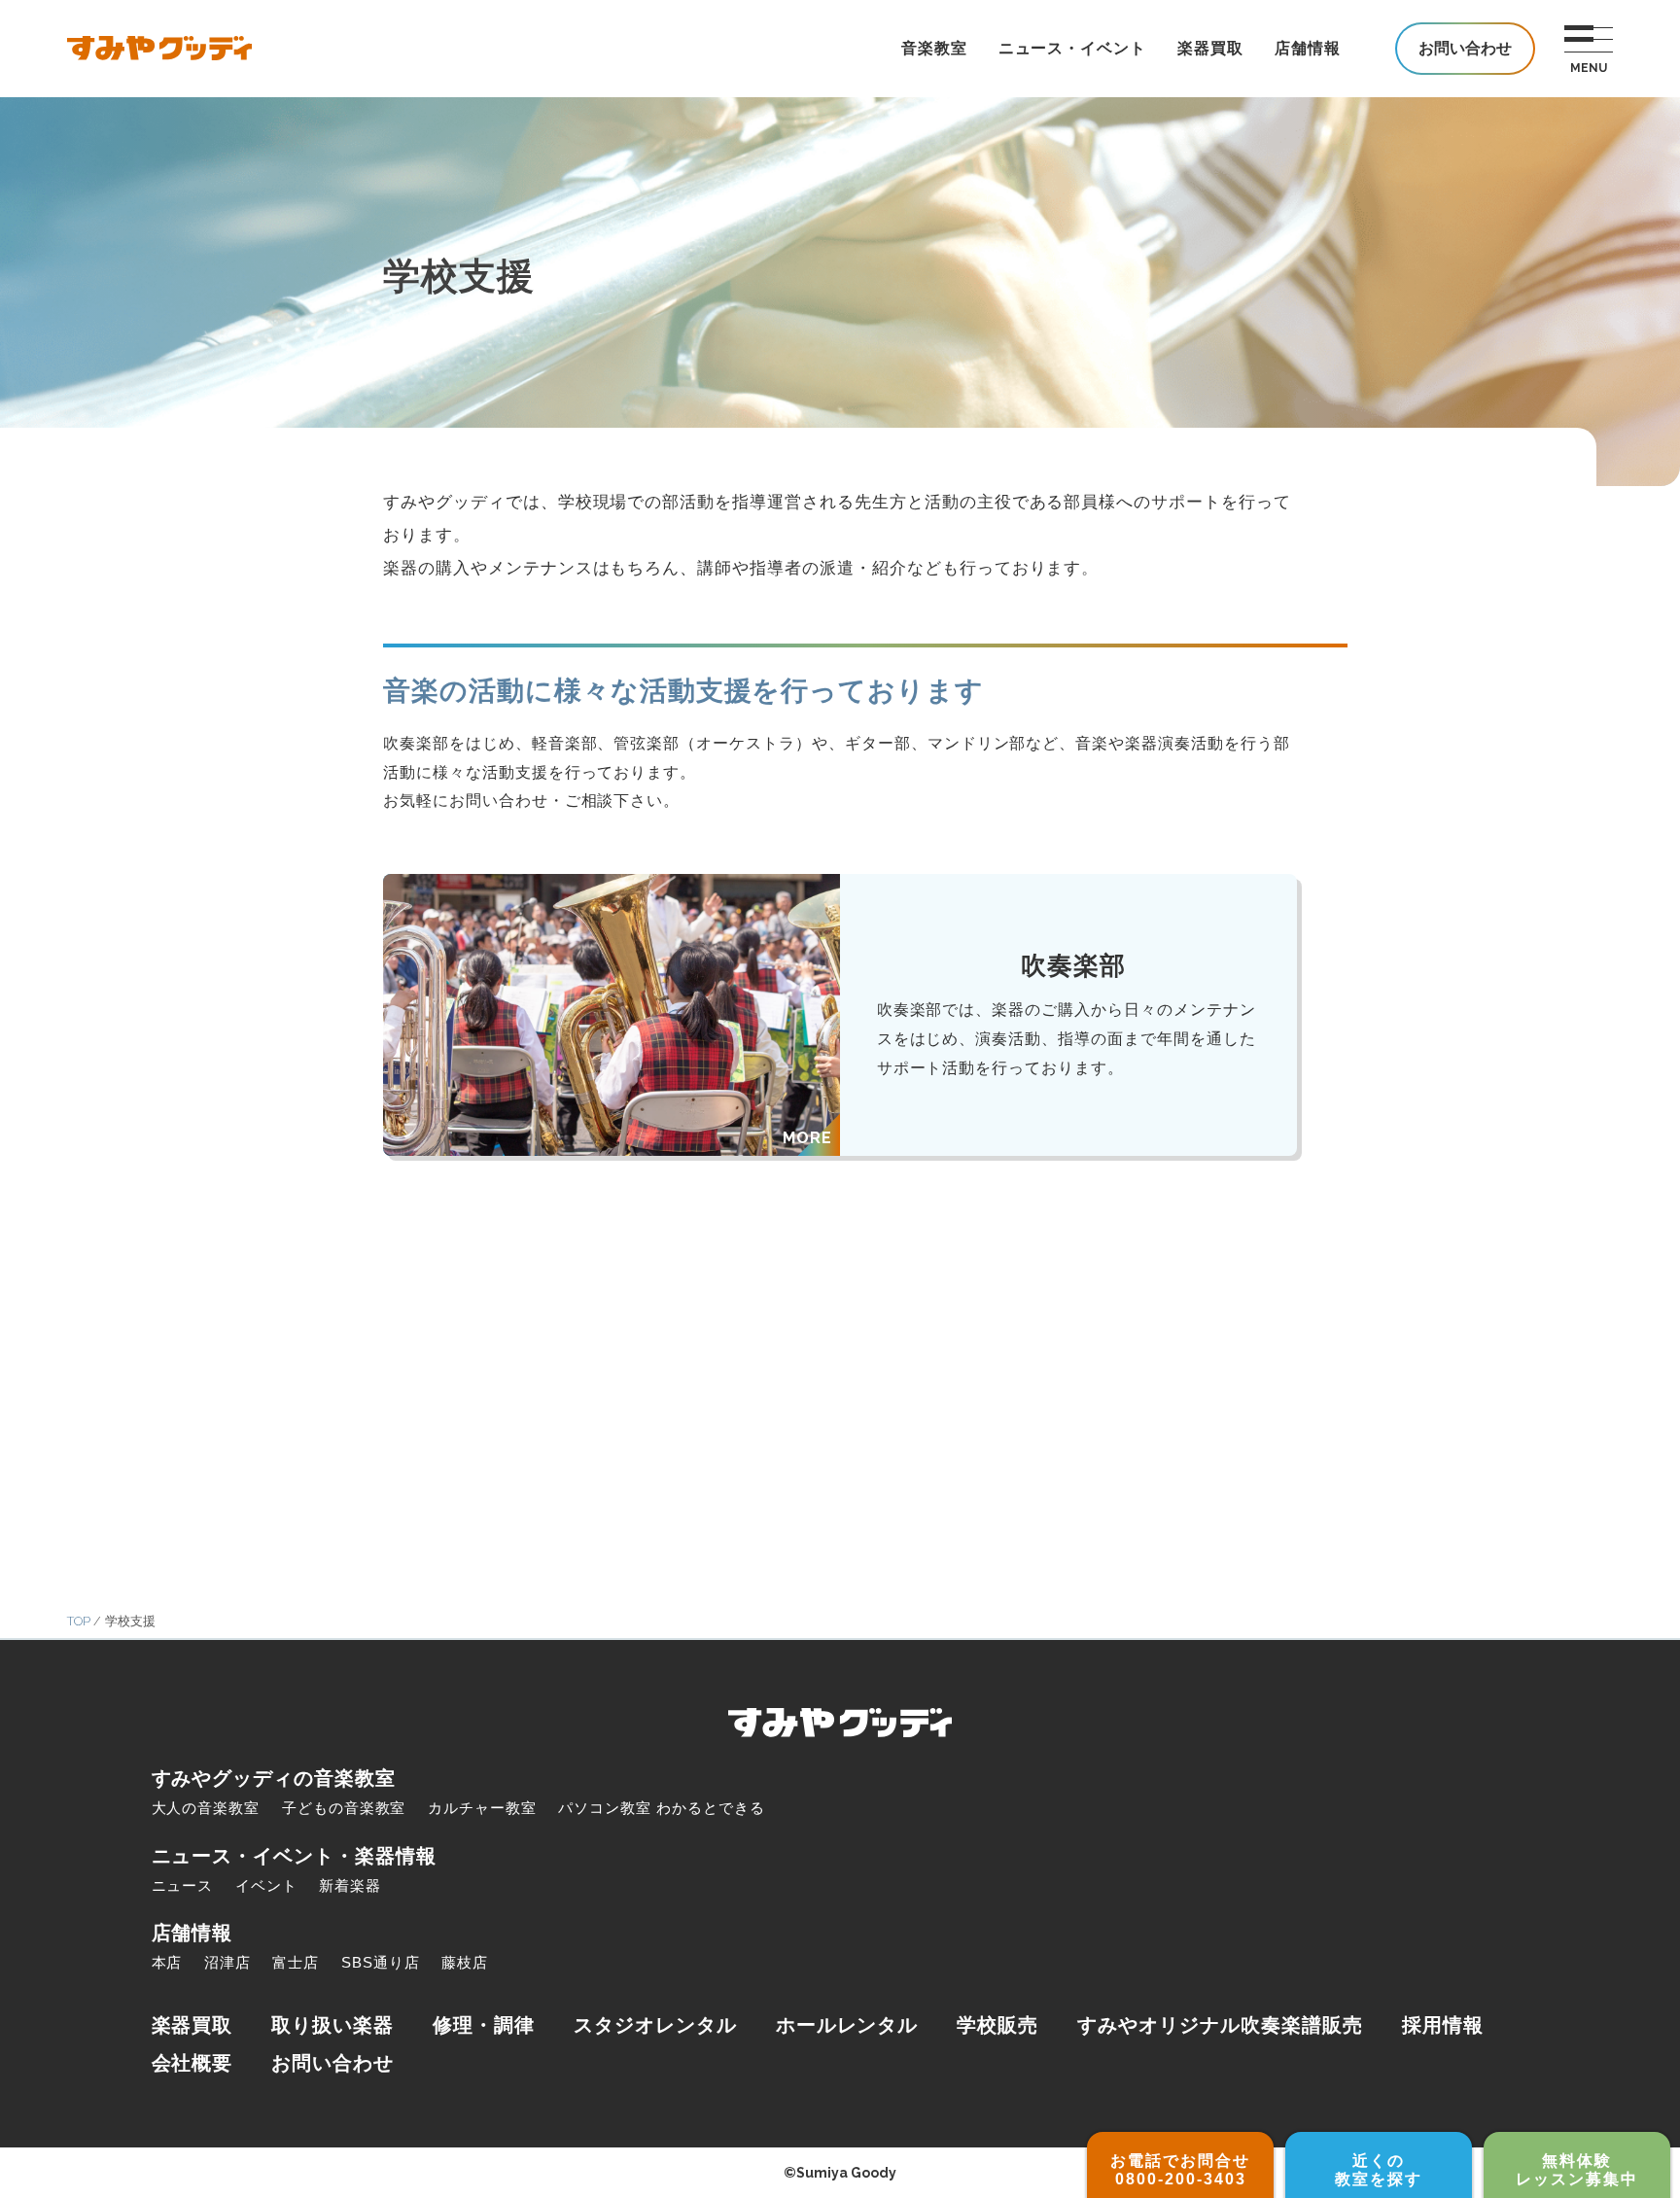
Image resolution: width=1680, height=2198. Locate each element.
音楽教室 (934, 48)
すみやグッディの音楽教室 (274, 1778)
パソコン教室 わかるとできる (661, 1808)
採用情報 (1443, 2025)
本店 (167, 1962)
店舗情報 (1308, 48)
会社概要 (192, 2063)
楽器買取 (1210, 48)
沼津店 (227, 1962)
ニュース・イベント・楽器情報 (294, 1856)
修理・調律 (484, 2025)
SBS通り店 (381, 1962)
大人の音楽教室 (206, 1808)
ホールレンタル (847, 2025)
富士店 (296, 1962)
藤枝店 (465, 1962)
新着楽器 (350, 1885)
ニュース (183, 1885)
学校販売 (997, 2025)
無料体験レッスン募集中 (1577, 2170)
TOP (79, 1621)
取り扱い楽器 (332, 2025)
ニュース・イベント (1073, 48)
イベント (266, 1885)
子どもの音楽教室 (344, 1808)
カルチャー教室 (482, 1808)
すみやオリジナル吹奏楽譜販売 (1220, 2025)
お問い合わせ (332, 2063)
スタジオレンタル (655, 2025)
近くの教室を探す (1379, 2170)
